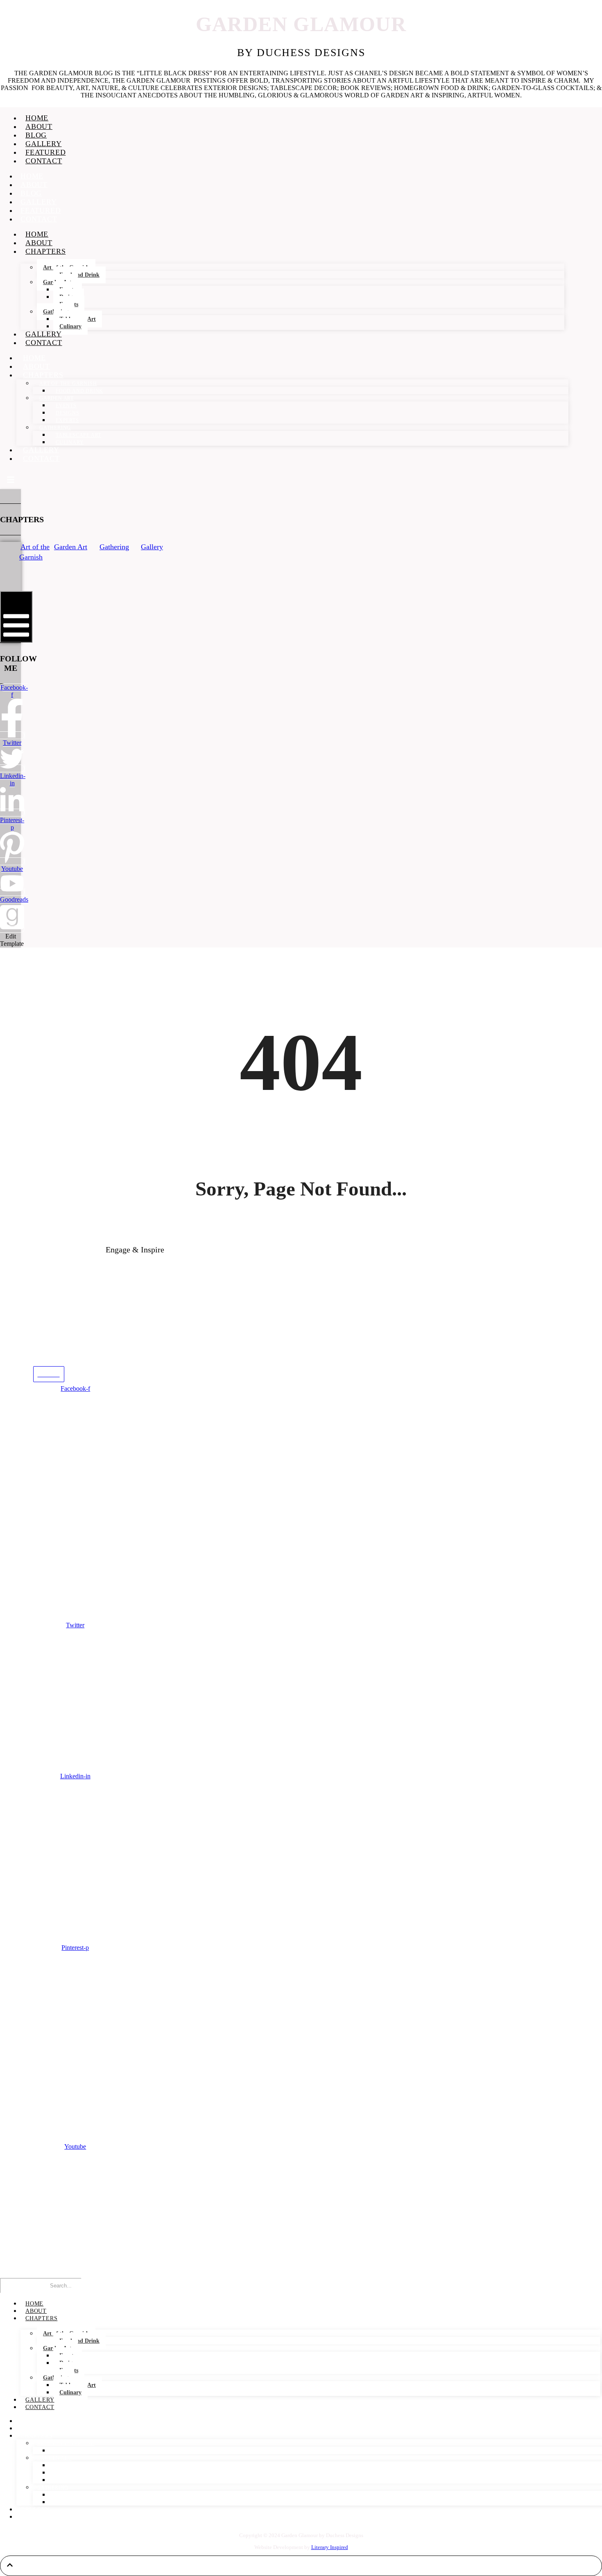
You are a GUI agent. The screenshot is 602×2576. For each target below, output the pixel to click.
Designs (68, 413)
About (39, 126)
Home (37, 118)
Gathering (55, 428)
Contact (44, 161)
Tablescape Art (78, 435)
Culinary (70, 326)
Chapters (45, 251)
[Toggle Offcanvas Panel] (11, 479)
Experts (67, 420)
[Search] (98, 2287)
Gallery (44, 144)
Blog (36, 135)
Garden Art (57, 398)
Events (66, 406)
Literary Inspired (330, 2547)
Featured (45, 152)
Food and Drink (79, 275)
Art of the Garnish (68, 383)
